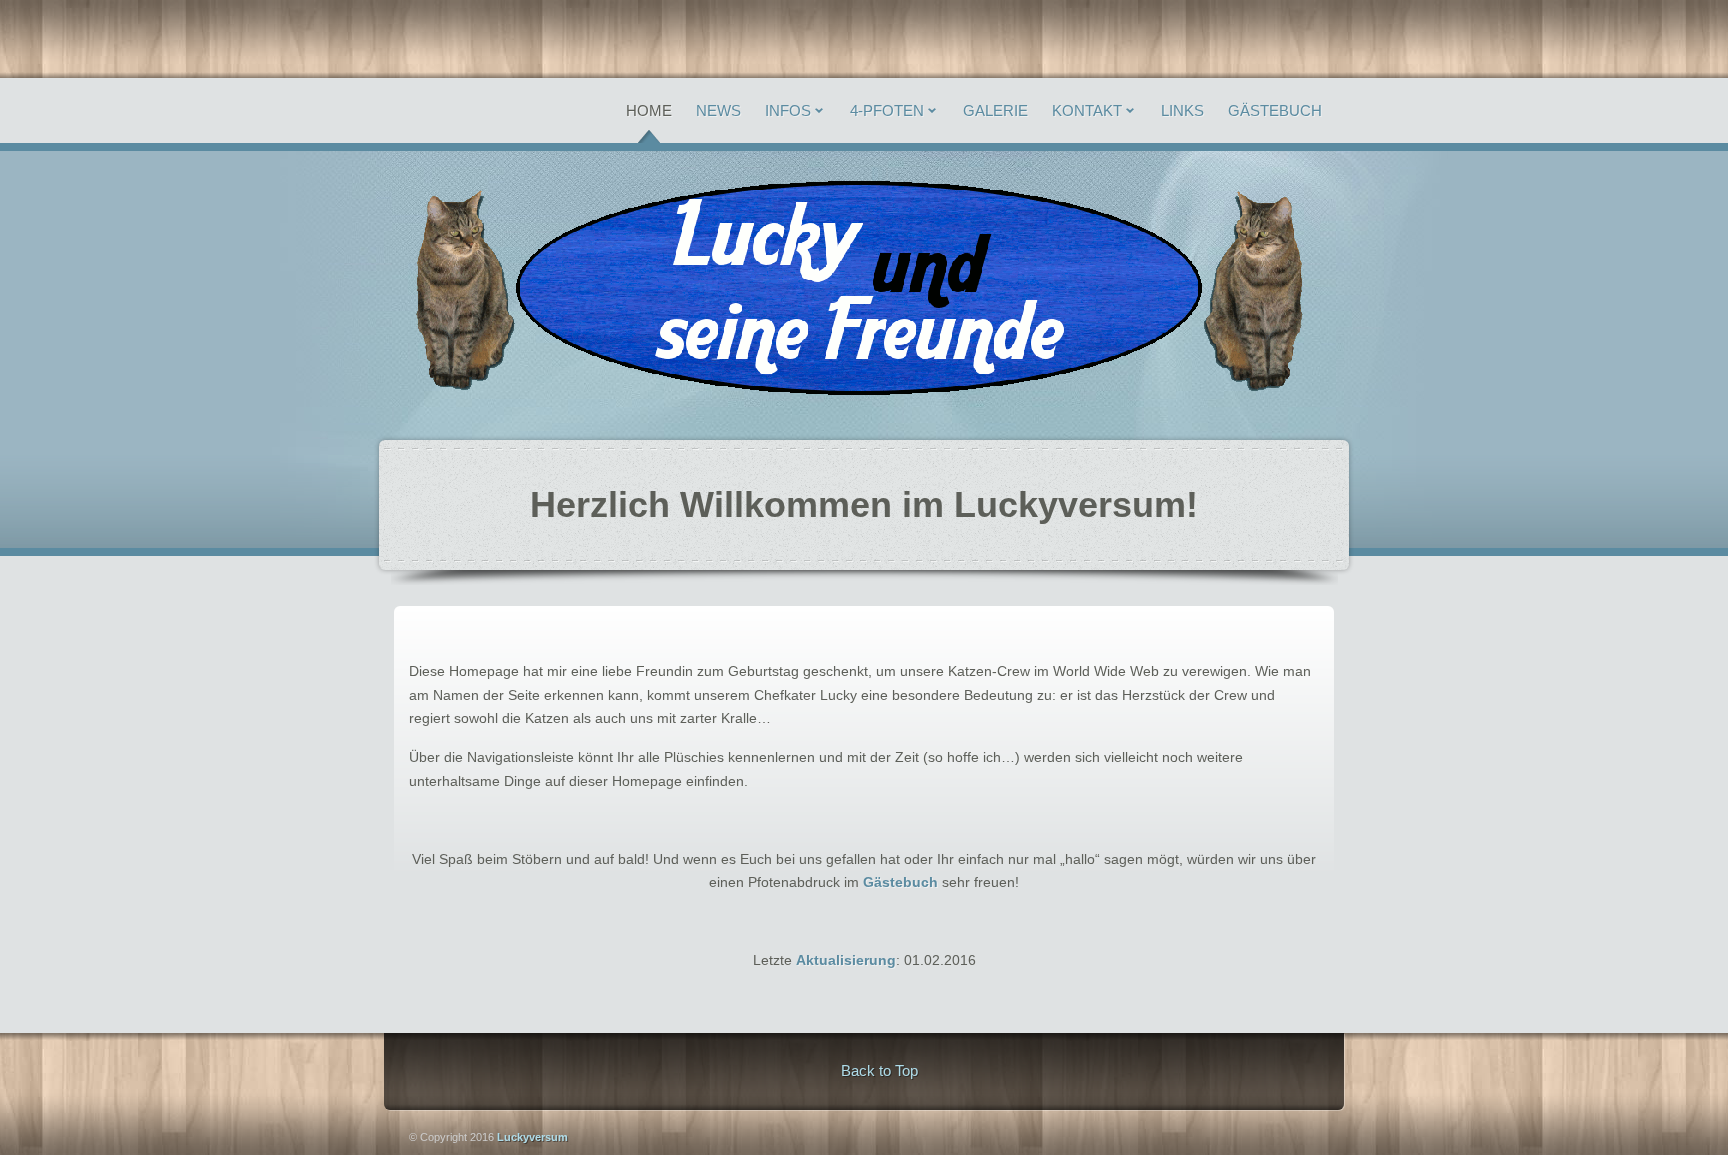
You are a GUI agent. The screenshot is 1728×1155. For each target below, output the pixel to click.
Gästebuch (900, 882)
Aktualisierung (846, 960)
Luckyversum (531, 1137)
